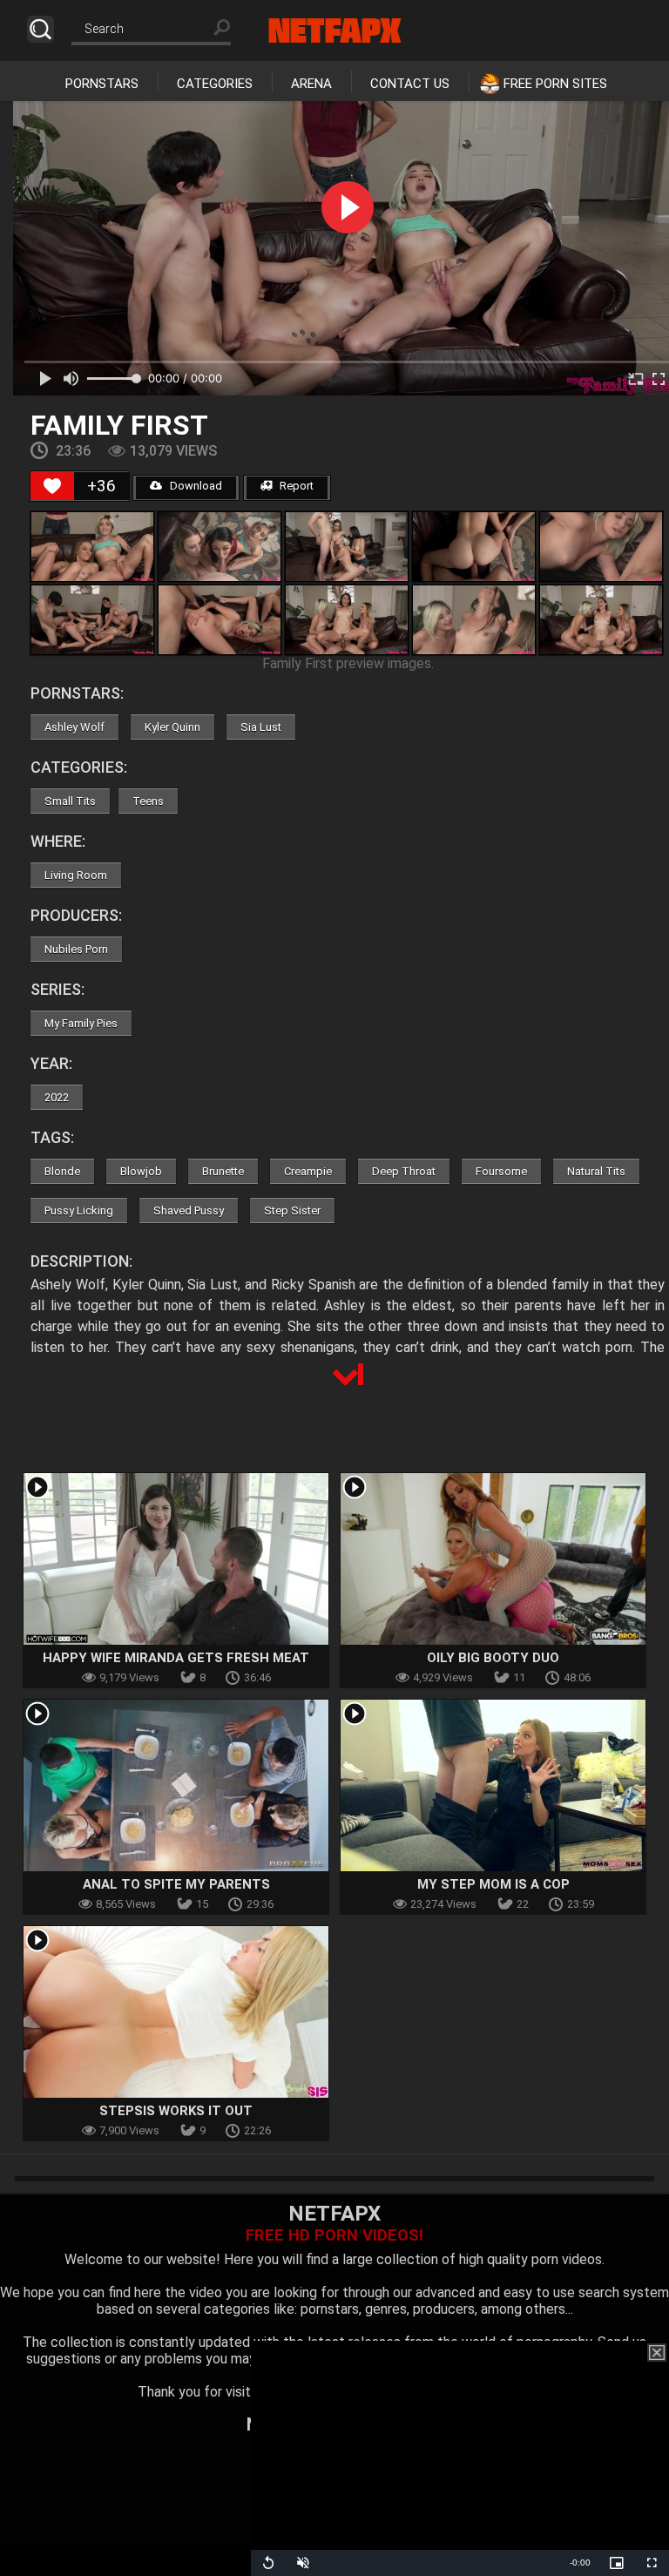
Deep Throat (404, 1171)
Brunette (223, 1171)
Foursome (501, 1171)
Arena (311, 84)
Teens (148, 801)
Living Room (76, 875)
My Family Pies (81, 1023)
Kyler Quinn (172, 727)
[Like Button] (52, 486)
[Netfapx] (335, 30)
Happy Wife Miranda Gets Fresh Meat (176, 1658)
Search (41, 29)
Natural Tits (596, 1171)
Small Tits (70, 801)
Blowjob (141, 1171)
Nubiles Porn (76, 949)
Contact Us (410, 84)
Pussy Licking (79, 1210)
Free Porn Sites (555, 84)
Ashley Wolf (74, 727)
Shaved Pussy (189, 1210)
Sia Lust (261, 727)
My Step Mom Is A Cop (493, 1884)
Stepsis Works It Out (176, 2111)
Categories (215, 84)
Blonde (62, 1171)
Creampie (308, 1171)
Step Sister (292, 1210)
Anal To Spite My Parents (176, 1884)
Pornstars (102, 84)
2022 (57, 1097)
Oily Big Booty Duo (493, 1658)
